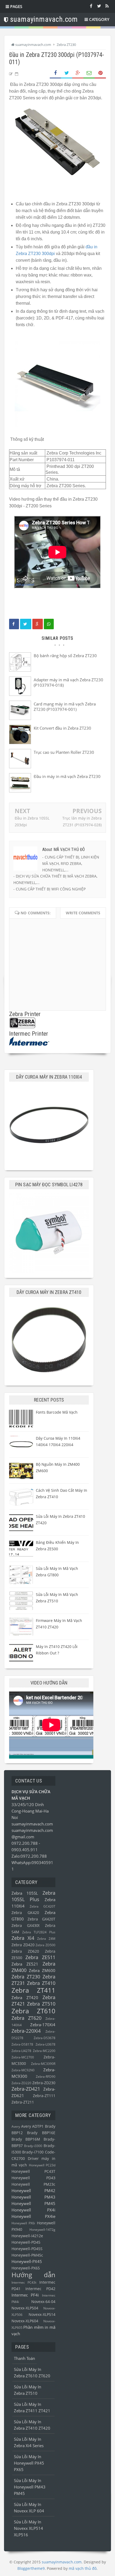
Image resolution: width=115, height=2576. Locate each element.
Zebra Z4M (46, 1939)
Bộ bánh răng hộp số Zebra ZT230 (65, 656)
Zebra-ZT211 (23, 2102)
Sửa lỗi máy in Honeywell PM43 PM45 (30, 2487)
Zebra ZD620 (25, 1951)
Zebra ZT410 (41, 1983)
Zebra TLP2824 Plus (39, 1932)
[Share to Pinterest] (100, 73)
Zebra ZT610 (33, 2011)
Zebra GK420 (25, 1913)
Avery (16, 2126)
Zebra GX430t (26, 1926)
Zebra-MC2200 (44, 2051)
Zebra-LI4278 (21, 2051)
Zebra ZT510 (41, 2004)
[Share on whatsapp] (49, 624)
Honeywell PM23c (33, 2184)
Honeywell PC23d (42, 2165)
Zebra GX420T (41, 1919)
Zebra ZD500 (45, 1945)
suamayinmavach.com (32, 1824)
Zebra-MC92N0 (23, 2070)
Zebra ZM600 (42, 1970)
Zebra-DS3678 (45, 2038)
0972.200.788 (25, 1843)
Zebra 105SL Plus (33, 1896)
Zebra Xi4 (23, 1938)
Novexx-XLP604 (25, 2321)
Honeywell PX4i (33, 2210)
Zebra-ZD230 (44, 2083)
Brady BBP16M (26, 2139)
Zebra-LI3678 (45, 2044)
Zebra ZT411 (33, 1990)
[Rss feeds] (107, 6)
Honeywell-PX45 (27, 2261)
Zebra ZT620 (26, 2018)
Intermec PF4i (25, 2295)
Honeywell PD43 (33, 2178)
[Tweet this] (26, 624)
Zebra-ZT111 (44, 2096)
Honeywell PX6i (23, 2223)
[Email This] (89, 73)
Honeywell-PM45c (27, 2255)
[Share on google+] (38, 624)
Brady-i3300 (33, 2146)
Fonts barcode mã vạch (57, 1412)
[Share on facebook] (14, 624)
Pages (16, 6)
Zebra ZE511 (40, 1957)
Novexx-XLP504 (25, 2308)
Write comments (83, 913)
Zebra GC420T (43, 1906)
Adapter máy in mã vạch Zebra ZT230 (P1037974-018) (68, 682)
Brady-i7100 (33, 2152)
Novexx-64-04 (43, 2302)
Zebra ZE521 (25, 1964)
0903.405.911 (25, 1850)
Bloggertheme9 (31, 2568)
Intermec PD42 (40, 2289)
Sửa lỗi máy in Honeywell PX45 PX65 (29, 2463)
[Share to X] (67, 73)
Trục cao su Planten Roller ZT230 (64, 752)
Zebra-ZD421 (26, 2089)
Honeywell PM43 (33, 2197)
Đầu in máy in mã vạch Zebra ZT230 (67, 776)
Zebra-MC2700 (23, 2057)
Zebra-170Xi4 (43, 2025)
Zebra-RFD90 (46, 2077)
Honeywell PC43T (33, 2171)
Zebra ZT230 (26, 1977)
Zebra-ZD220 (21, 2083)
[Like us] (91, 6)
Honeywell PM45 (33, 2203)
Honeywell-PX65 (26, 2268)
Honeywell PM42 (33, 2191)
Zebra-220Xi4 (26, 2031)
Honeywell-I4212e (27, 2236)
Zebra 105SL (25, 1893)
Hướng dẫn (33, 2275)
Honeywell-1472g (42, 2230)
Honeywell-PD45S (27, 2249)
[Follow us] (99, 6)
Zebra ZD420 (23, 1945)
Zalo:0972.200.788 (29, 1856)
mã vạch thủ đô (83, 2568)
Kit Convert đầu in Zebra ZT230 (62, 728)
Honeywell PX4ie (33, 2216)
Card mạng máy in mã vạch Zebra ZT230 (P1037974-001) (65, 707)
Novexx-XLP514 (42, 2315)
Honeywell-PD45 (26, 2242)
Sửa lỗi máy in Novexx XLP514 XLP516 (28, 2528)
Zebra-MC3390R (43, 2064)
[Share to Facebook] (55, 73)
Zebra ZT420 (25, 1998)
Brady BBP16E (41, 2133)
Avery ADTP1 (32, 2126)
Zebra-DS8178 (22, 2044)
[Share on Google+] (78, 73)
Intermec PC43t (24, 2282)
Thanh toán (24, 2358)
